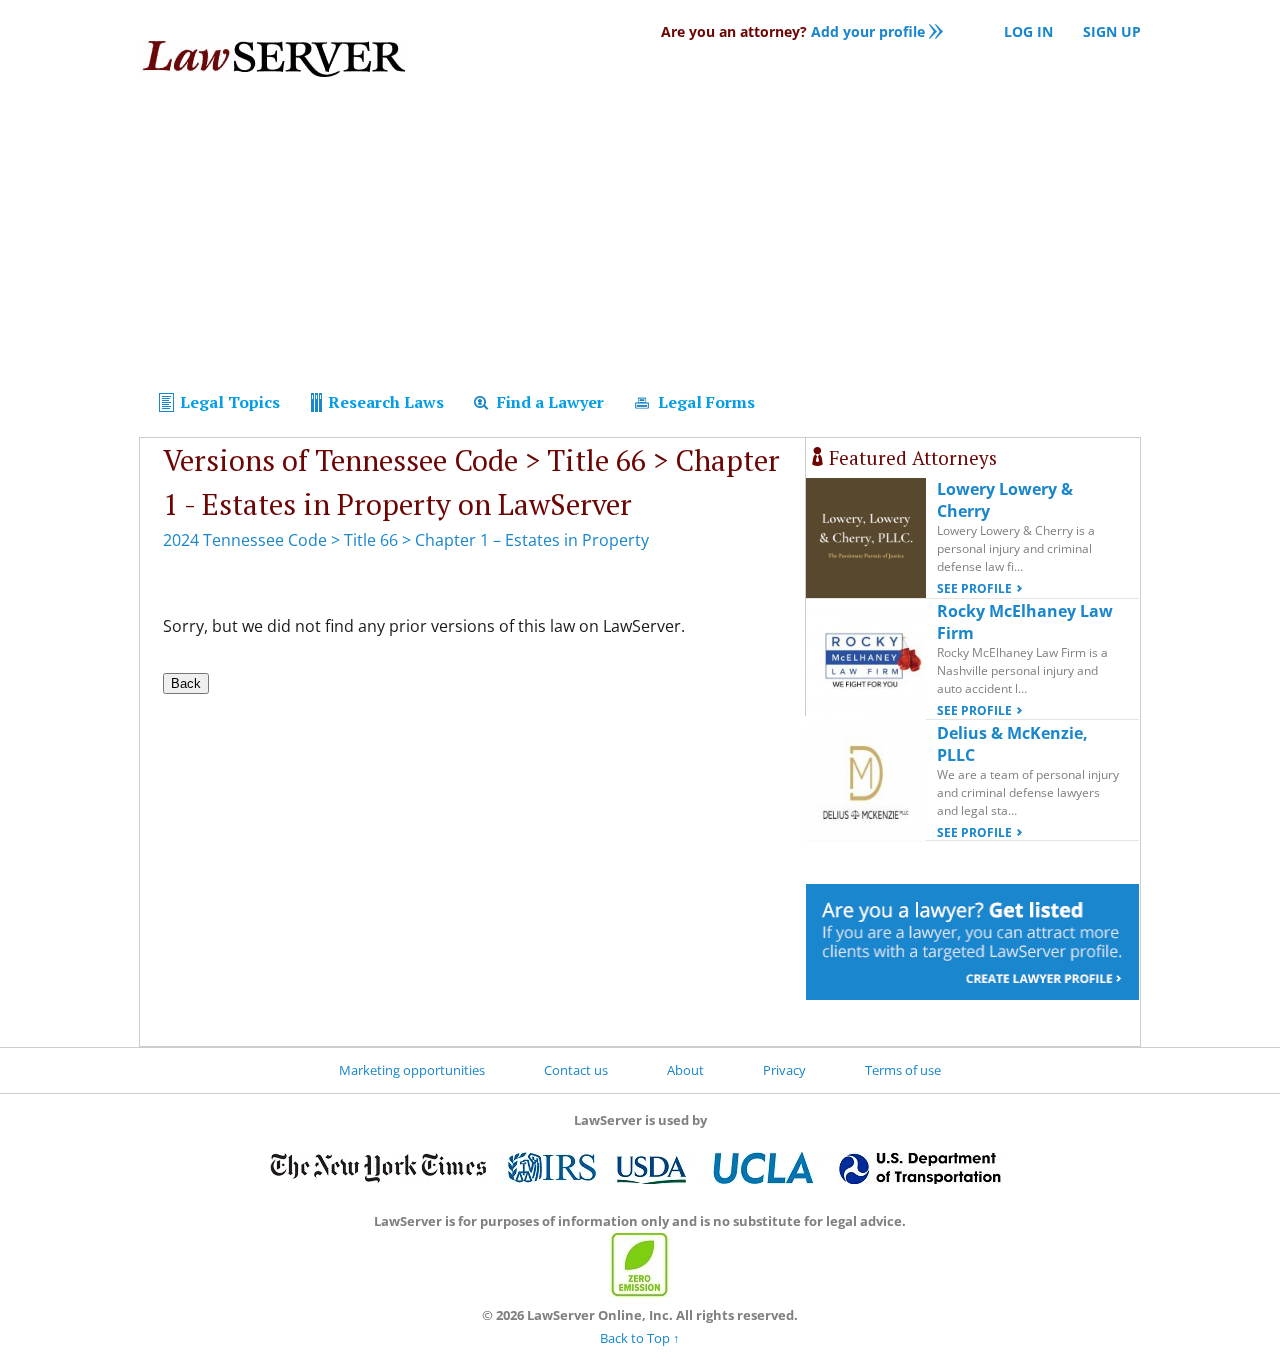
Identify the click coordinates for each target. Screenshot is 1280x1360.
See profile (974, 588)
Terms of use (903, 1070)
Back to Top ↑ (640, 1338)
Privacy (784, 1070)
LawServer (273, 64)
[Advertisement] (640, 238)
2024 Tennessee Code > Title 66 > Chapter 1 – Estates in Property (406, 540)
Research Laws (384, 402)
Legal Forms (704, 402)
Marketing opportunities (412, 1070)
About (685, 1070)
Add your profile (793, 31)
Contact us (576, 1070)
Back (186, 683)
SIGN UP (1112, 31)
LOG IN (1028, 31)
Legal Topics (228, 402)
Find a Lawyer (548, 402)
